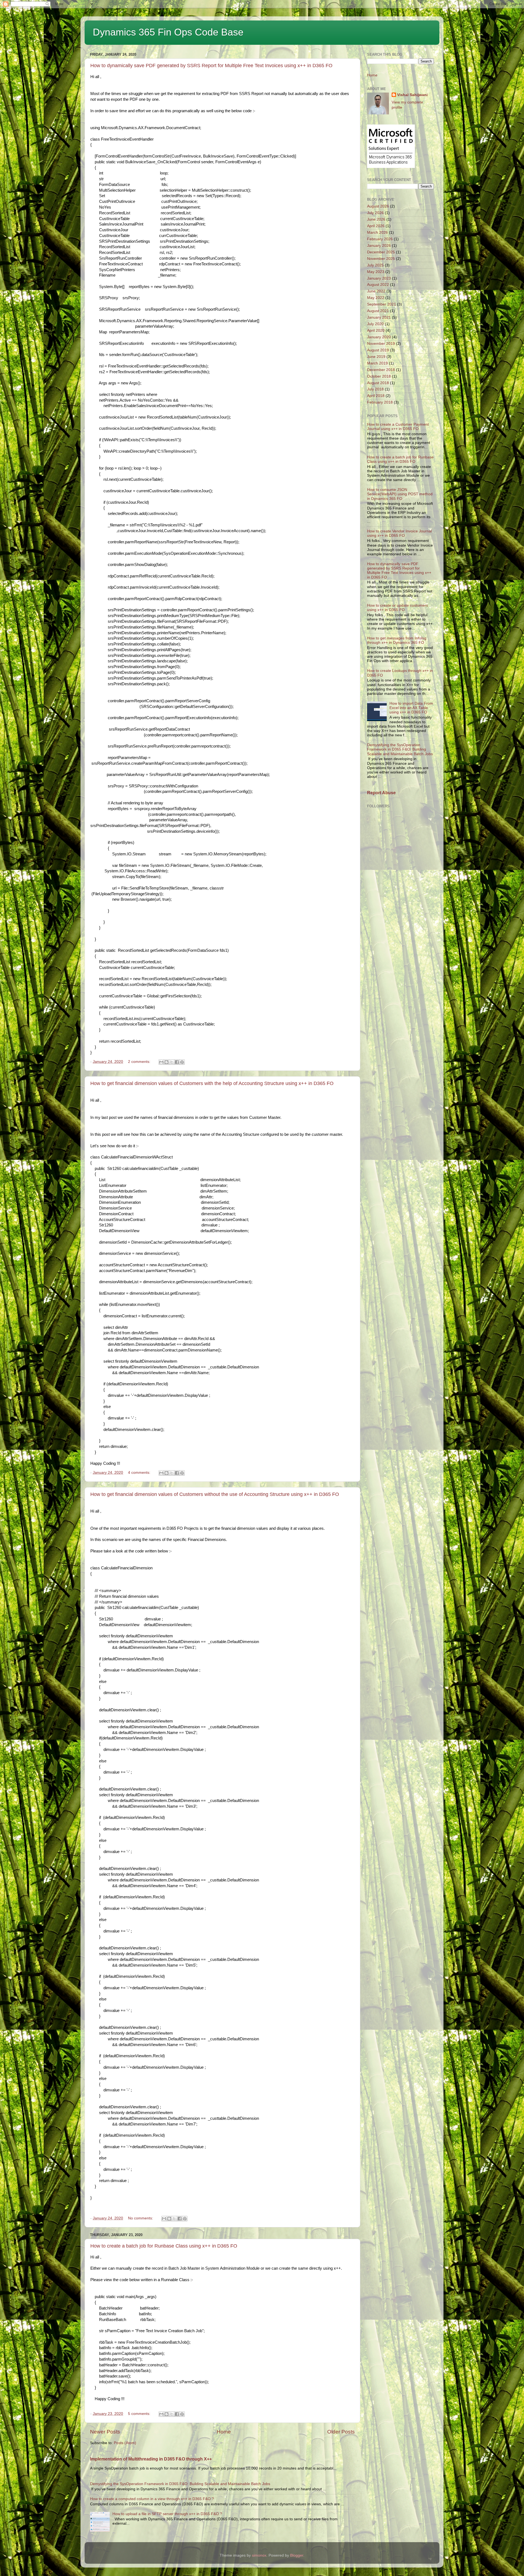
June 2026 (376, 219)
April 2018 (376, 396)
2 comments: (140, 1062)
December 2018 (381, 370)
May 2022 (376, 298)
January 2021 (379, 317)
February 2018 (380, 402)
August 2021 (378, 311)
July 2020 (375, 324)
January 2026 (379, 246)
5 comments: (140, 2414)
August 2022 (378, 285)
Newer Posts (105, 2432)
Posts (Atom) (125, 2443)
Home (224, 2432)
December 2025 (381, 252)
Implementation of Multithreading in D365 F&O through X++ (151, 2459)
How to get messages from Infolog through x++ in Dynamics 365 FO (397, 640)
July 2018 (375, 389)
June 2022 (376, 291)
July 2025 (375, 265)
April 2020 (376, 330)
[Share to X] (172, 1062)
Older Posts (341, 2432)
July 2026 (375, 213)
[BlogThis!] (166, 1062)
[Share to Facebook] (177, 1062)
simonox (259, 2555)
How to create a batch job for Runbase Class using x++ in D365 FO (164, 2246)
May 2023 (376, 272)
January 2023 (379, 278)
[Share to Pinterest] (182, 1062)
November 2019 (381, 344)
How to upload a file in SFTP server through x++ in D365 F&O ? (167, 2514)
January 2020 (379, 337)
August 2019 (378, 350)
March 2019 (377, 363)
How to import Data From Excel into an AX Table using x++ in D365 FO (411, 708)
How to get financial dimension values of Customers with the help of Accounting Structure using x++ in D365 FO (212, 1083)
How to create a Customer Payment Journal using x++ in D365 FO (398, 427)
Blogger (297, 2555)
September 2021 (382, 304)
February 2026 (380, 239)
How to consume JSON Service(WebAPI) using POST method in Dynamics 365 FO (400, 494)
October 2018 (379, 376)
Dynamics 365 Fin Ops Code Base (168, 32)
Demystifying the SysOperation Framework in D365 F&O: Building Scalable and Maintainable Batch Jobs (180, 2484)
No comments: (141, 2218)
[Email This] (161, 1062)
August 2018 (378, 383)
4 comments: (140, 1473)
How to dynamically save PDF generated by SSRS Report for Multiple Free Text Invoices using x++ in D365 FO (211, 66)
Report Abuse (381, 793)
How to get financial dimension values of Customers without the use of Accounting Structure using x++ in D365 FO (215, 1494)
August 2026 (378, 206)
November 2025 (381, 259)
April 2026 (376, 226)
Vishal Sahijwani (412, 95)
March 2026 (377, 232)
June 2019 (376, 357)
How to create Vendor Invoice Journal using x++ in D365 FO (399, 533)
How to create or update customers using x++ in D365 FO (398, 608)
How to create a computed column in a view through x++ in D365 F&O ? (152, 2499)
